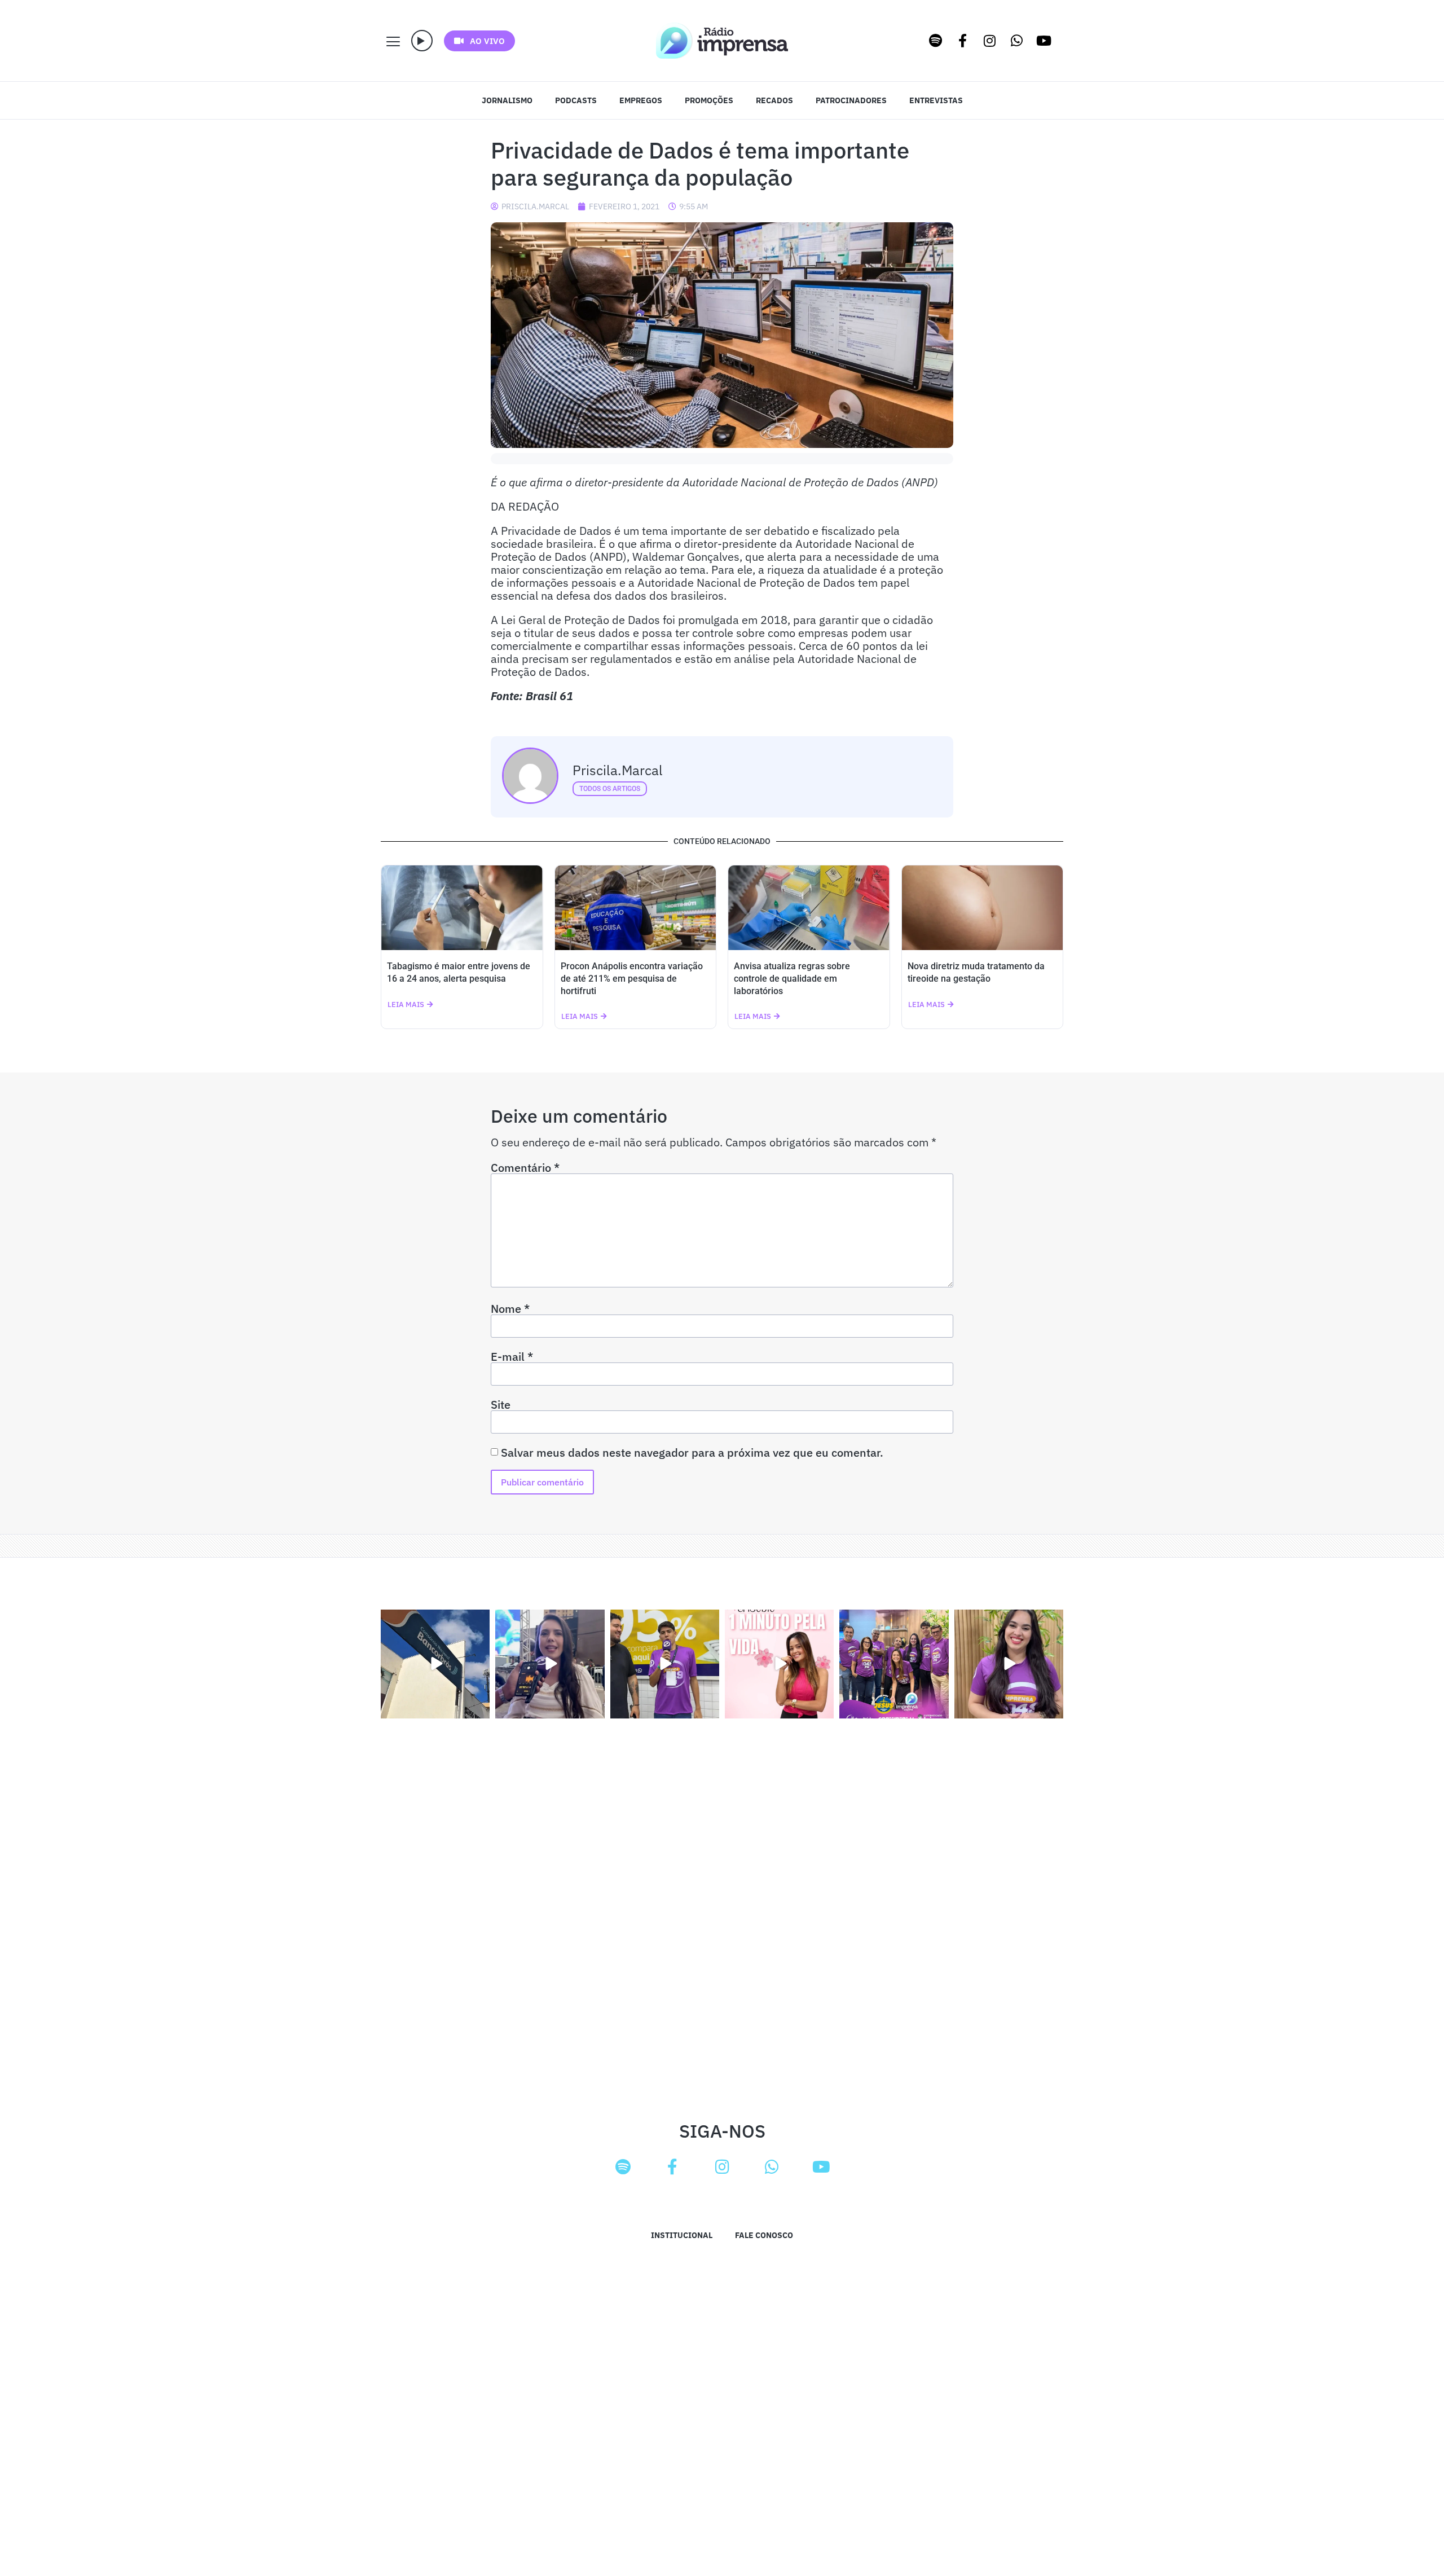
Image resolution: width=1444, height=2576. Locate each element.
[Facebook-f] (963, 41)
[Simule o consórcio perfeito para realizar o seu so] (435, 1664)
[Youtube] (1044, 41)
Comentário (525, 1168)
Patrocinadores (851, 100)
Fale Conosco (764, 2235)
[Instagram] (990, 41)
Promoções (709, 100)
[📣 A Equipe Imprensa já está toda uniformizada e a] (894, 1664)
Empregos (641, 100)
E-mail (512, 1357)
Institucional (682, 2235)
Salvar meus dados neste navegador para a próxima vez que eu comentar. (692, 1453)
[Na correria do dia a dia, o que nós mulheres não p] (779, 1664)
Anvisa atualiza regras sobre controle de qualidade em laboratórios (792, 979)
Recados (774, 100)
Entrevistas (936, 100)
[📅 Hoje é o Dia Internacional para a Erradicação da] (1009, 1664)
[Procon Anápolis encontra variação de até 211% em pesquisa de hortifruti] (636, 908)
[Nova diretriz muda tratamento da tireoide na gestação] (983, 908)
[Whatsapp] (1017, 41)
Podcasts (576, 100)
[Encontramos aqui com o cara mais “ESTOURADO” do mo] (665, 1664)
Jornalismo (507, 100)
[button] (422, 41)
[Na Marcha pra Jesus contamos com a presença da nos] (550, 1664)
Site (501, 1405)
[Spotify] (936, 41)
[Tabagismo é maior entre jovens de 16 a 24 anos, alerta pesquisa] (462, 908)
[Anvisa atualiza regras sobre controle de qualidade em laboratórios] (809, 908)
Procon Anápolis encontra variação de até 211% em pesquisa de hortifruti (632, 979)
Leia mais (406, 1005)
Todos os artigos (610, 789)
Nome (510, 1309)
